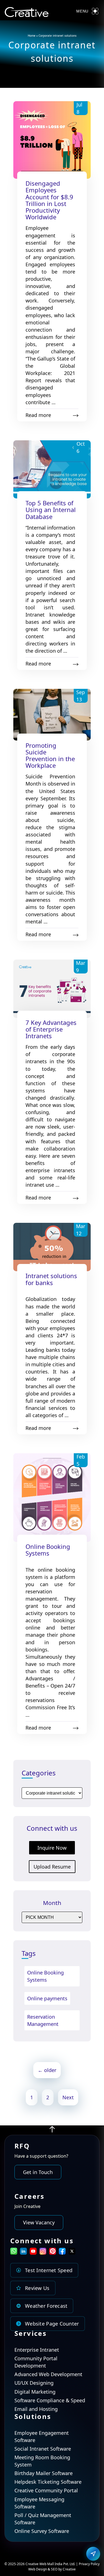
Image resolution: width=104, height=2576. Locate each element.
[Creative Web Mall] (27, 13)
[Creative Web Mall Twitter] (72, 2253)
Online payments (47, 1998)
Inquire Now (52, 1848)
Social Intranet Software (43, 2449)
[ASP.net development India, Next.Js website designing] (52, 2131)
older (47, 2070)
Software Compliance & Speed (50, 2400)
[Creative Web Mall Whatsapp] (14, 2253)
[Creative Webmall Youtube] (33, 2253)
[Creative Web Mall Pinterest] (53, 2251)
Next (68, 2097)
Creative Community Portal (46, 2490)
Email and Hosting (36, 2409)
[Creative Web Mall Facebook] (62, 2253)
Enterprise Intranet (37, 2350)
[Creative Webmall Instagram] (43, 2253)
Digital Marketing (35, 2392)
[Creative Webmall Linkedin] (23, 2253)
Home (32, 36)
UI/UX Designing (34, 2383)
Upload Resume (52, 1867)
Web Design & (40, 2569)
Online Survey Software (42, 2531)
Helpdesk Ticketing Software (48, 2482)
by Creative (67, 2569)
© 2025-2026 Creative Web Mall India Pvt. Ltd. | (42, 2564)
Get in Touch (38, 2172)
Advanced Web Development (48, 2374)
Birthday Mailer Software (44, 2473)
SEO (54, 2569)
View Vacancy (39, 2222)
